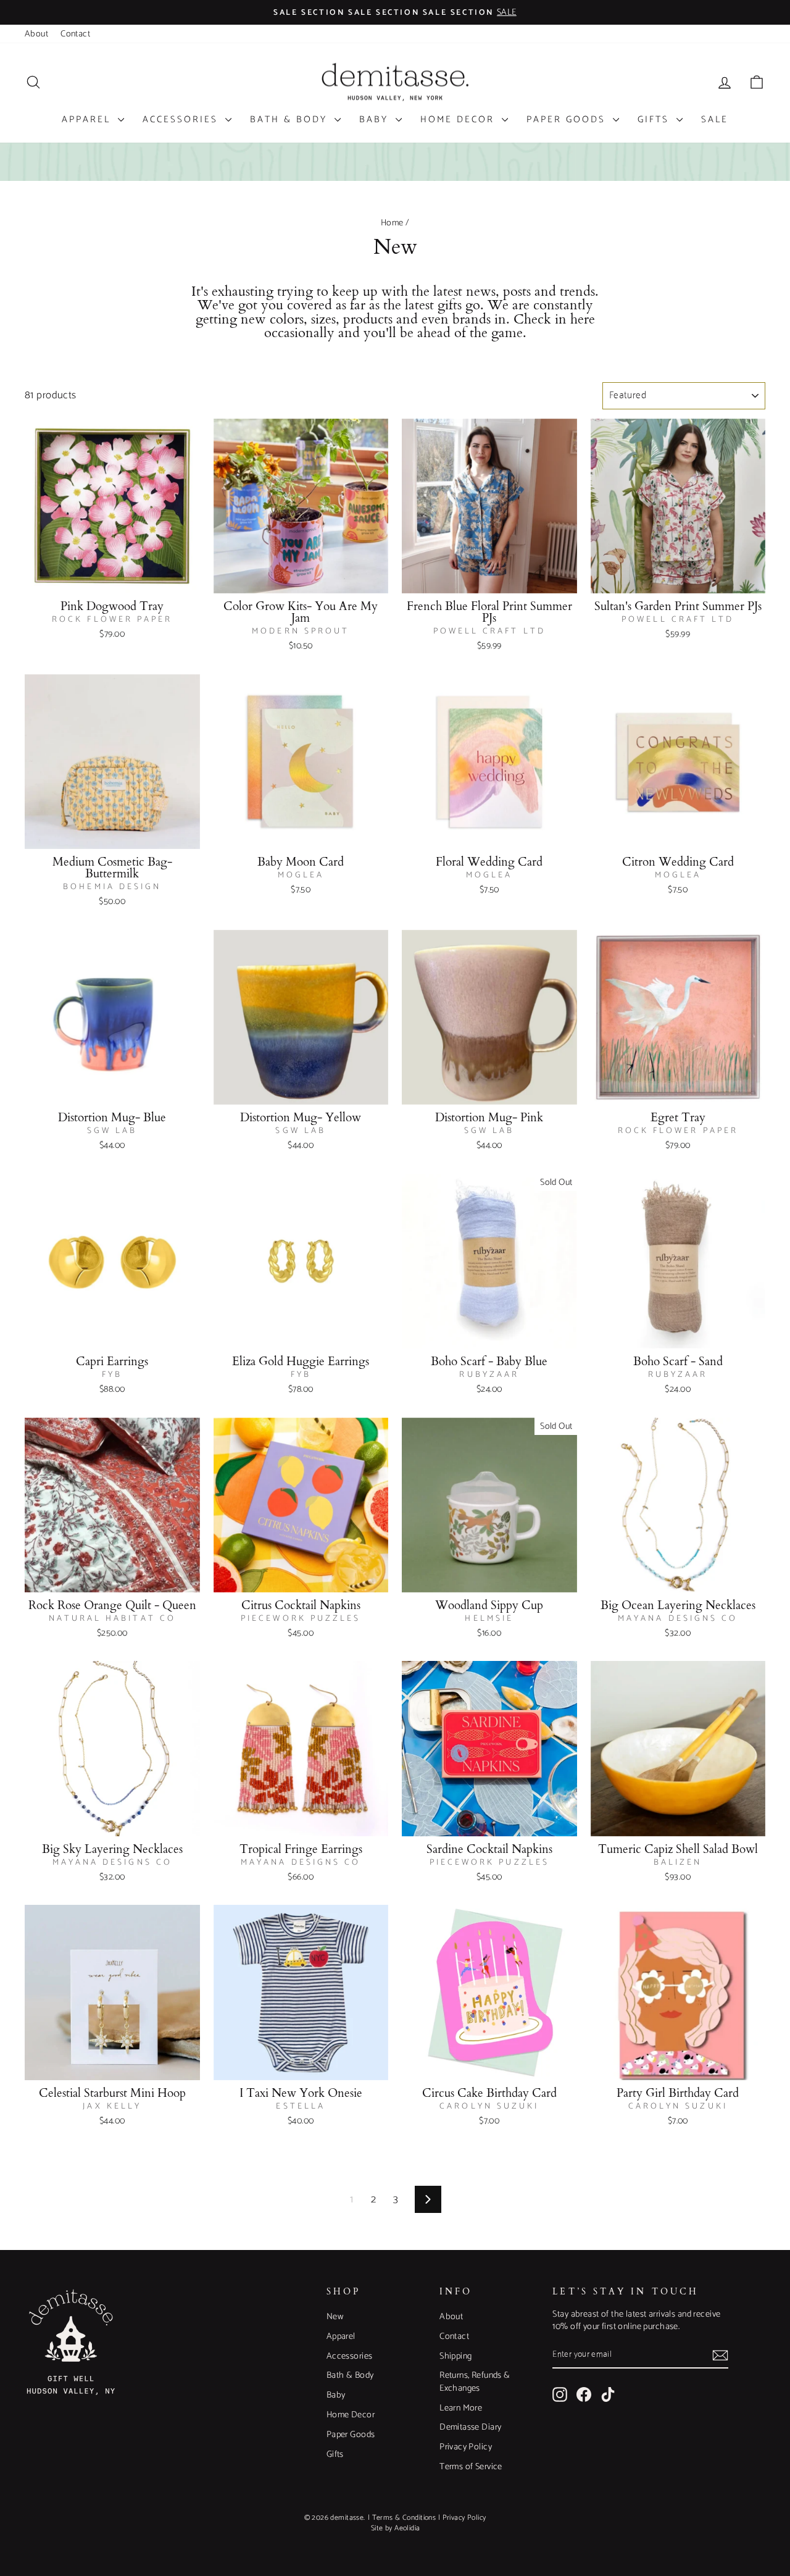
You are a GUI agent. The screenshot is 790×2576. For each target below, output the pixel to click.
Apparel (88, 119)
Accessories (182, 119)
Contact (75, 34)
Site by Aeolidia (396, 2528)
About (36, 34)
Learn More (461, 2408)
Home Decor (459, 119)
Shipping (455, 2356)
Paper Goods (568, 119)
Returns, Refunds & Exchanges (475, 2382)
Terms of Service (471, 2467)
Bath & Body (291, 119)
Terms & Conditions (404, 2518)
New (335, 2317)
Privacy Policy (466, 2447)
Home (392, 223)
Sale (715, 119)
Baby (376, 119)
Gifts (655, 119)
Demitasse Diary (470, 2427)
